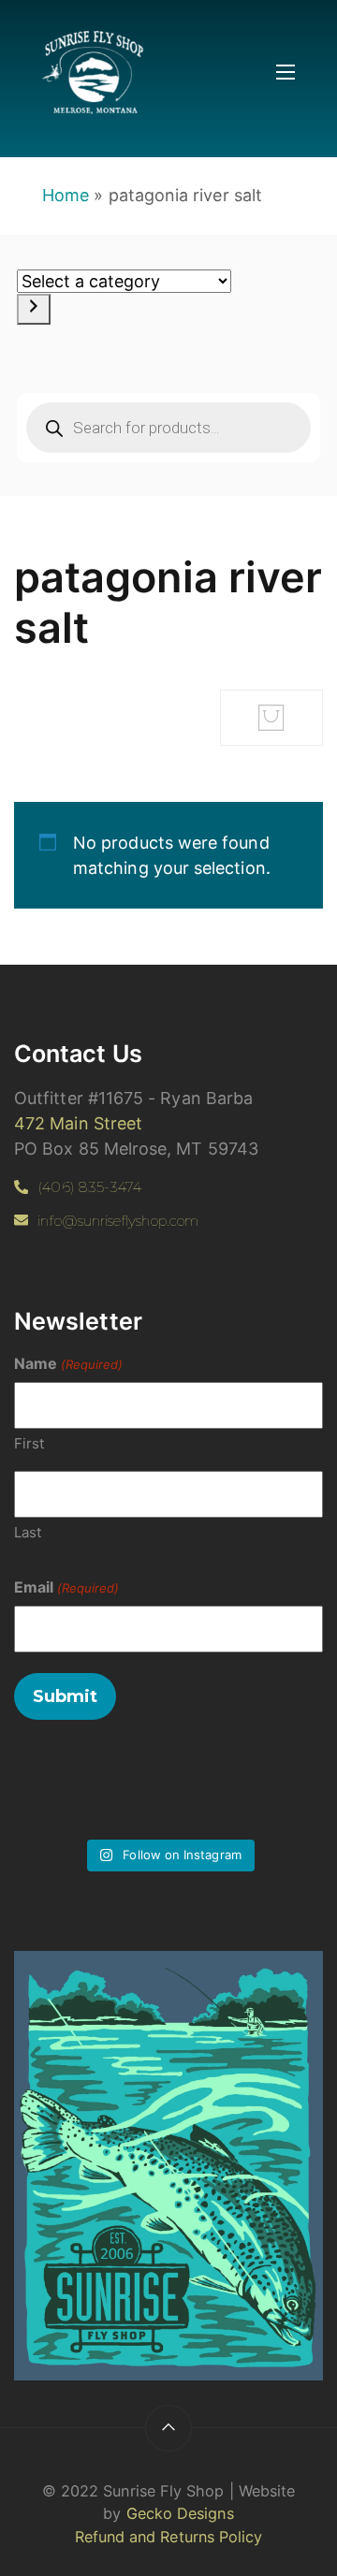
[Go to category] (34, 309)
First (29, 1443)
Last (28, 1532)
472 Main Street (78, 1123)
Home (66, 195)
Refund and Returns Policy (169, 2537)
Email (66, 1587)
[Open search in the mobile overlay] (168, 428)
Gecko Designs (180, 2513)
